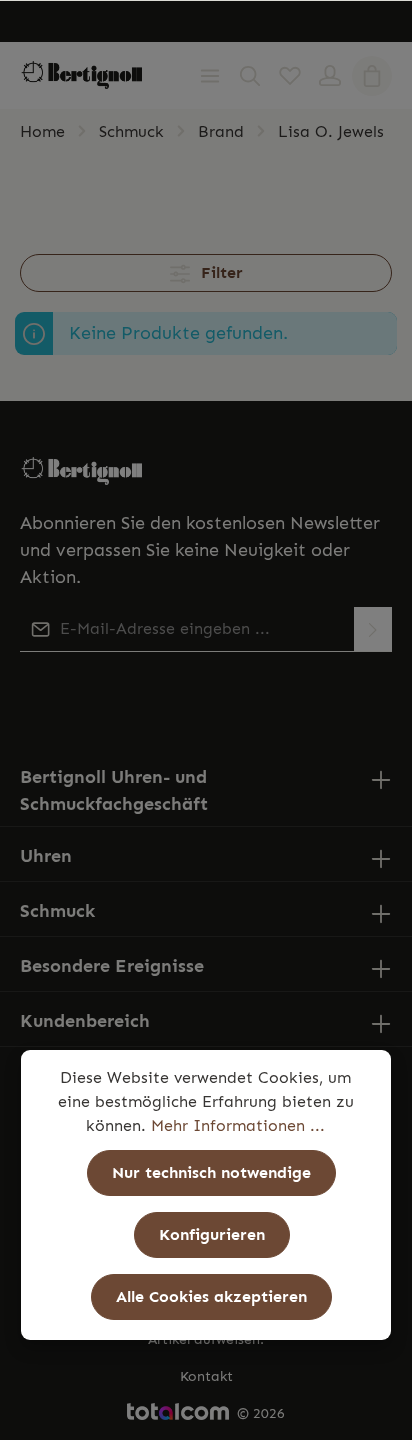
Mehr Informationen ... (238, 1125)
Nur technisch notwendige (211, 1172)
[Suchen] (250, 76)
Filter (219, 272)
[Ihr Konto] (330, 76)
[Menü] (210, 76)
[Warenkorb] (372, 76)
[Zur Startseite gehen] (82, 75)
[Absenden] (373, 629)
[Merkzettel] (290, 76)
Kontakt (206, 1376)
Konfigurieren (212, 1234)
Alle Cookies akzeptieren (211, 1296)
